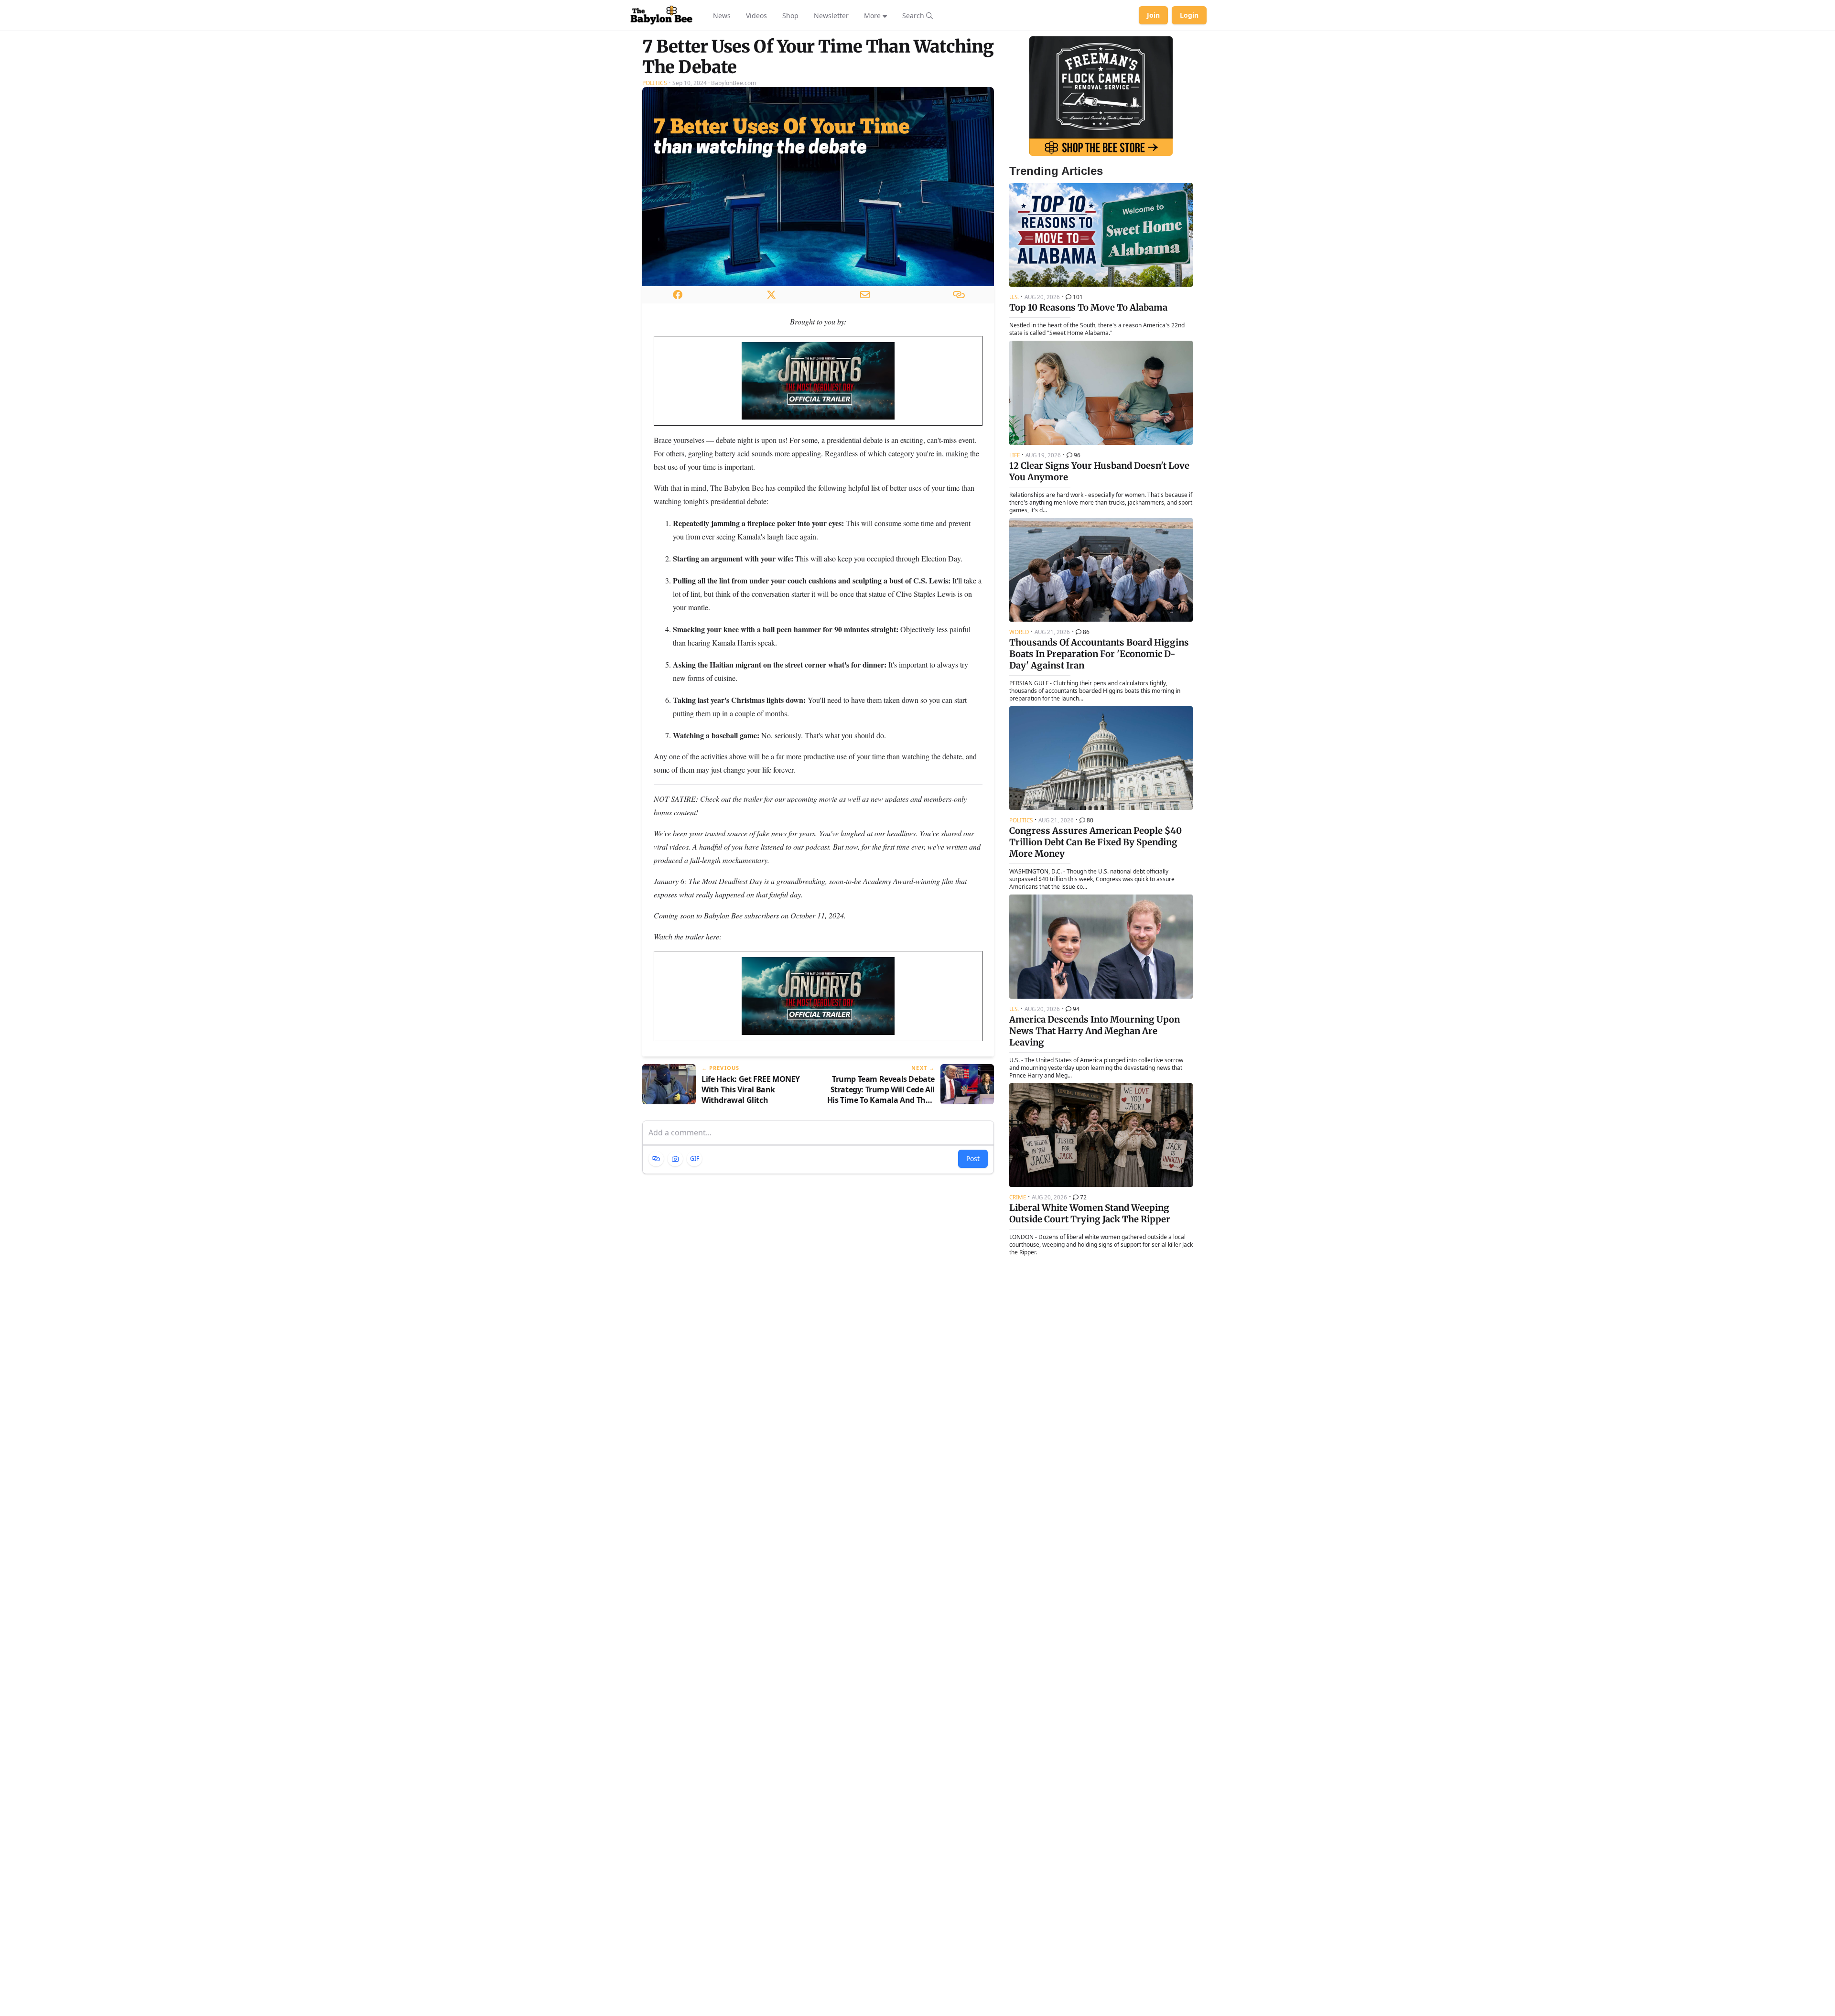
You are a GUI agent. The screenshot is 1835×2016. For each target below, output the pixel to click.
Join (1153, 15)
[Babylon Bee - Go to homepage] (661, 15)
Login (1189, 15)
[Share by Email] (865, 295)
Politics (655, 83)
